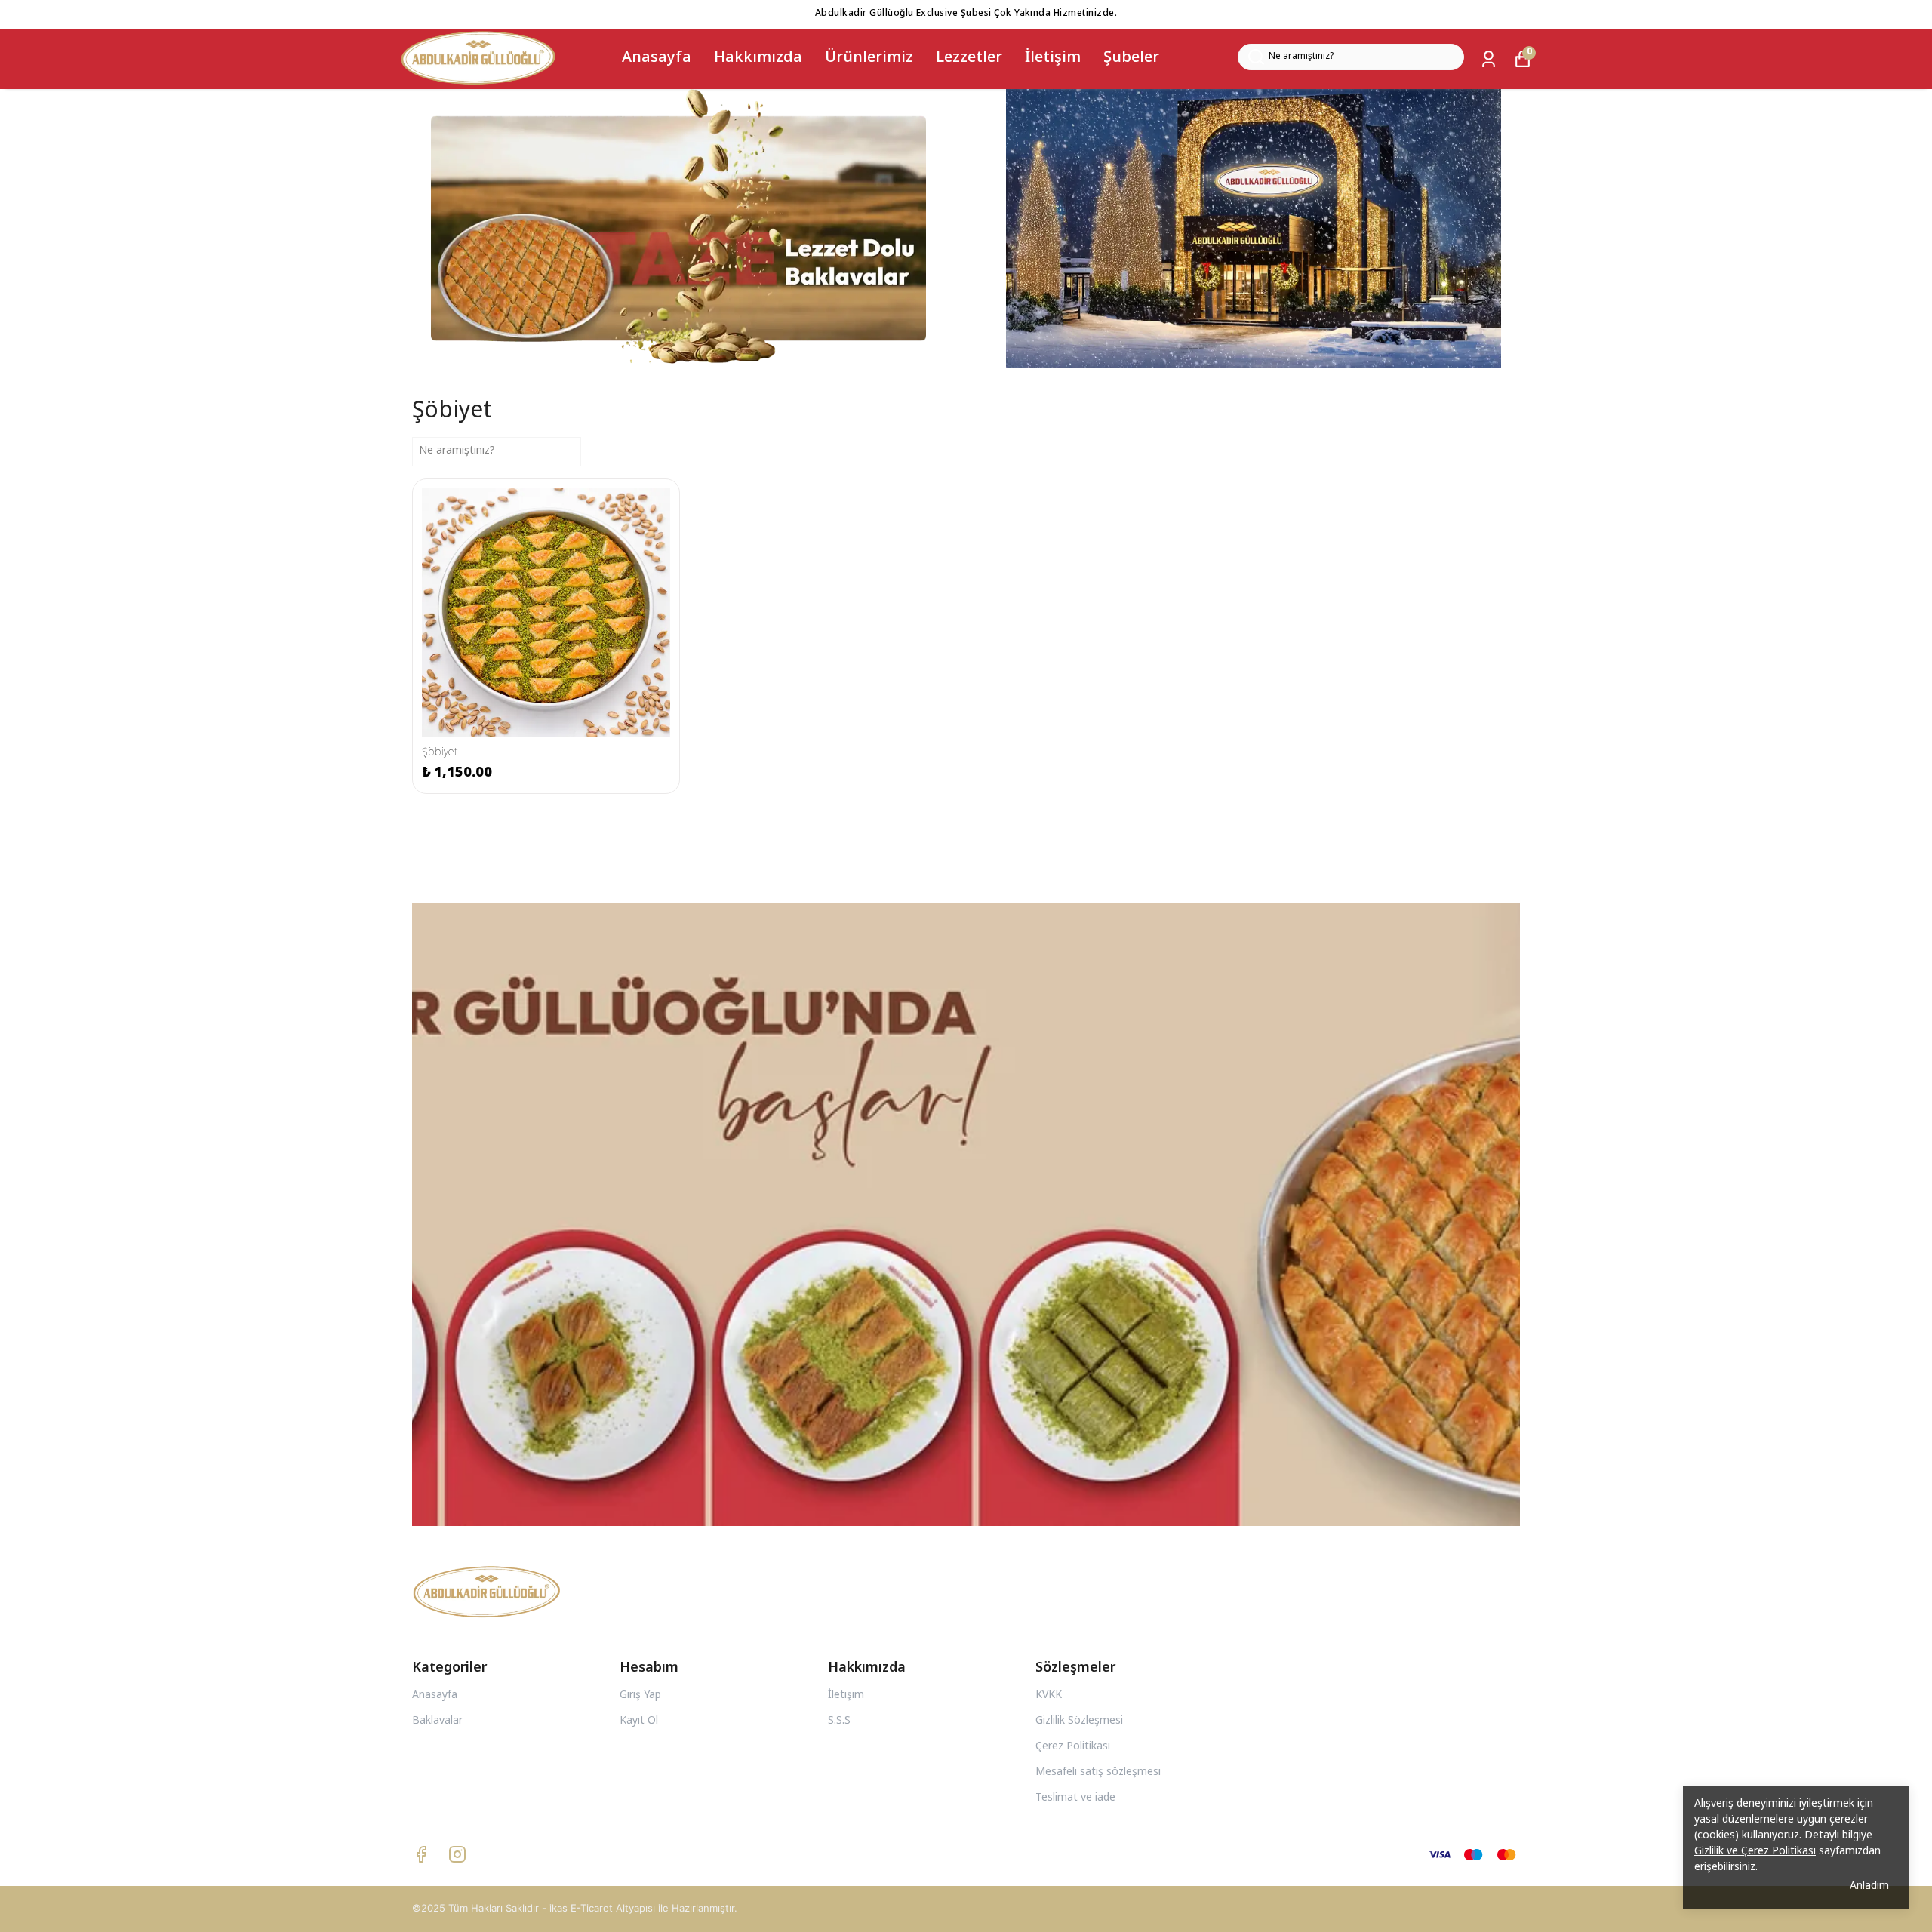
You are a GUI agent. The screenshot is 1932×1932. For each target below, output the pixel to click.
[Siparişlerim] (1489, 59)
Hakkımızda (758, 58)
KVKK (1049, 1696)
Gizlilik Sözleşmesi (1079, 1721)
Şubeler (1131, 58)
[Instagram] (457, 1854)
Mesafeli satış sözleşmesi (1098, 1773)
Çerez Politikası (1073, 1747)
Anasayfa (657, 58)
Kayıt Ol (639, 1721)
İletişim (1053, 58)
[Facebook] (421, 1854)
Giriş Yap (640, 1696)
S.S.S (839, 1721)
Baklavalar (437, 1721)
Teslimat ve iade (1075, 1798)
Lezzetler (969, 58)
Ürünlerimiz (869, 58)
